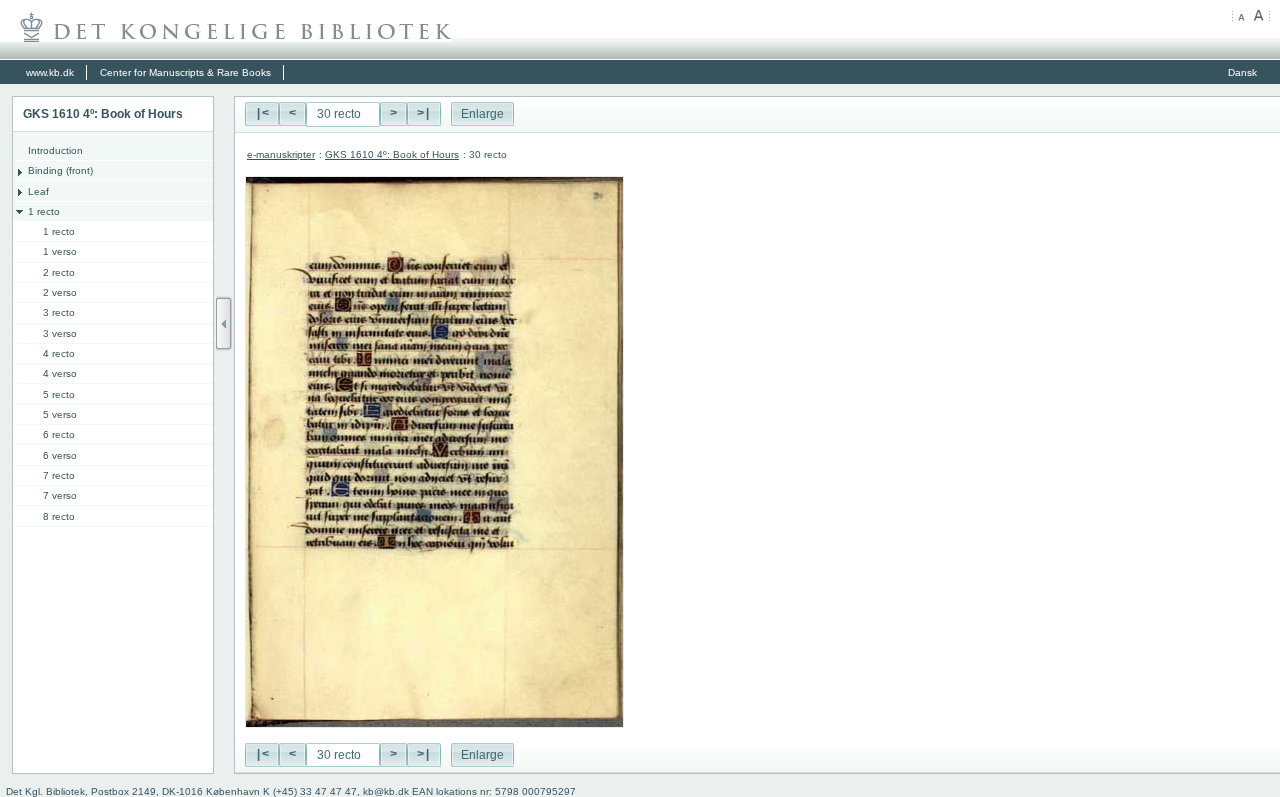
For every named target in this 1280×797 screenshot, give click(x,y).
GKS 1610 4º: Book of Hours (392, 154)
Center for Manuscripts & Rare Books (185, 72)
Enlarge (482, 114)
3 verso (60, 333)
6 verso (60, 455)
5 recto (59, 394)
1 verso (60, 251)
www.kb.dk (50, 72)
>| (424, 114)
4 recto (59, 353)
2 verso (60, 292)
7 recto (59, 475)
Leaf (38, 191)
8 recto (59, 516)
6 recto (59, 434)
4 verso (60, 373)
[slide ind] (224, 323)
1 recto (44, 211)
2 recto (59, 272)
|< (262, 114)
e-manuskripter (281, 154)
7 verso (60, 495)
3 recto (59, 312)
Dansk (1242, 72)
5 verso (60, 414)
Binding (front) (60, 170)
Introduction (55, 150)
